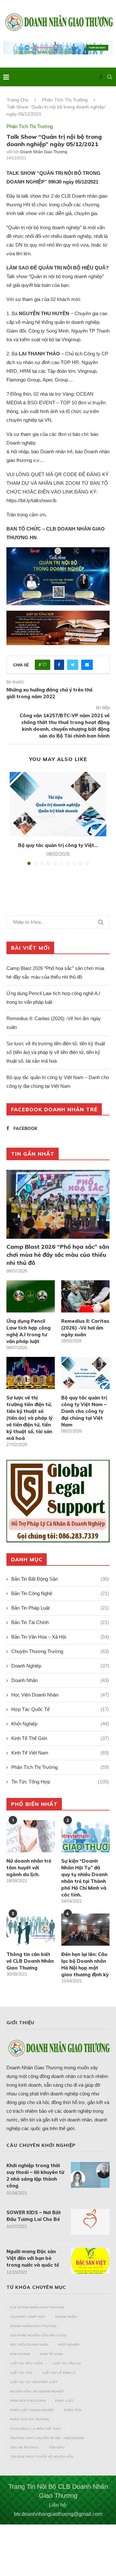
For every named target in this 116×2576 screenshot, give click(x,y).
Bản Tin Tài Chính (60, 1622)
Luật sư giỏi (21, 2373)
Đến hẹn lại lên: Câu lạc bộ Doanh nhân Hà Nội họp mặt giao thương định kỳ (85, 1964)
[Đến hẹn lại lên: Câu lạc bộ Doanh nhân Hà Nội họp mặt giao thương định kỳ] (85, 1930)
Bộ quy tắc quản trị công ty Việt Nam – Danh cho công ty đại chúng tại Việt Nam (84, 1411)
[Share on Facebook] (59, 665)
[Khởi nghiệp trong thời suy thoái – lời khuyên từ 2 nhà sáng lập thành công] (90, 2175)
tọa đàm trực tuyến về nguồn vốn (42, 2457)
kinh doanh (20, 2354)
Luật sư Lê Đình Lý (59, 2373)
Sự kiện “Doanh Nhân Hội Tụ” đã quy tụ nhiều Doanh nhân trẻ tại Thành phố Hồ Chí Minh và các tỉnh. (84, 1878)
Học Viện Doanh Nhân (60, 1695)
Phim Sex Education (28, 2401)
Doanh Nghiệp (60, 1666)
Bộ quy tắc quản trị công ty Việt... (58, 845)
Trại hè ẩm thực (24, 2447)
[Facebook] (101, 77)
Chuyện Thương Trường (60, 1651)
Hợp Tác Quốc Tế (60, 1709)
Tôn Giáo (57, 2447)
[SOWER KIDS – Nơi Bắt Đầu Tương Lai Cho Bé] (90, 2222)
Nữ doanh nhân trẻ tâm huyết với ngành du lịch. (29, 1868)
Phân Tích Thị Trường (65, 100)
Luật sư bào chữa (27, 2363)
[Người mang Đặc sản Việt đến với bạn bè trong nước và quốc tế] (90, 2261)
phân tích (73, 2410)
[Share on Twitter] (73, 665)
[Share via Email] (87, 665)
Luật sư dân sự (67, 2363)
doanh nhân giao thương (33, 2326)
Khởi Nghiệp (60, 1724)
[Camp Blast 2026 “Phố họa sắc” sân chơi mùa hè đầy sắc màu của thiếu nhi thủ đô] (58, 1204)
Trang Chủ (17, 100)
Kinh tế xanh (51, 2354)
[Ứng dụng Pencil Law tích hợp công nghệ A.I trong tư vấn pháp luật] (31, 1296)
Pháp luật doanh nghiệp (32, 2410)
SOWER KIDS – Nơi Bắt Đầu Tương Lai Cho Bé (34, 2216)
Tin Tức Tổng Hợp (60, 1782)
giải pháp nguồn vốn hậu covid (38, 2335)
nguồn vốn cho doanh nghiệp (37, 2391)
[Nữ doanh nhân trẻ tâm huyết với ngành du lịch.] (31, 1836)
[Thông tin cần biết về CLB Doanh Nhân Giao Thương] (31, 1930)
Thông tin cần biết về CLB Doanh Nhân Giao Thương (30, 1961)
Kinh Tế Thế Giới (60, 1738)
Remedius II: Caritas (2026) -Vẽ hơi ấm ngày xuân (85, 1328)
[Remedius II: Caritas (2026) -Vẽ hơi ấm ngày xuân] (85, 1296)
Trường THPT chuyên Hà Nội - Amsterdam (47, 2438)
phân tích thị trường (30, 2419)
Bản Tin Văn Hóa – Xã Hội (60, 1637)
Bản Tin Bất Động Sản (60, 1579)
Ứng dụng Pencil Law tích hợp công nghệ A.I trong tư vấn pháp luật (29, 1331)
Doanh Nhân (60, 1680)
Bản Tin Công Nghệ (60, 1593)
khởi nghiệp (69, 2345)
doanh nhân (66, 2317)
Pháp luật (64, 2401)
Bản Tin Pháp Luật (60, 1608)
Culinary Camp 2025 (28, 2317)
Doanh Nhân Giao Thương (44, 152)
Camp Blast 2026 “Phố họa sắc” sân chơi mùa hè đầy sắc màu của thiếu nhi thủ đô (58, 1255)
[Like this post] (44, 665)
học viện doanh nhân (29, 2345)
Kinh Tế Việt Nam (60, 1753)
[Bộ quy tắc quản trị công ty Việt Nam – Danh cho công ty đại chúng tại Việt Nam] (58, 804)
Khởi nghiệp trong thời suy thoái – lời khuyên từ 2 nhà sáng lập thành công (35, 2176)
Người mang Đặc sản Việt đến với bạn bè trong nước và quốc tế (33, 2258)
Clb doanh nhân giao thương (37, 2307)
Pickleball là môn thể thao (36, 2429)
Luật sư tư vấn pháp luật (34, 2382)
